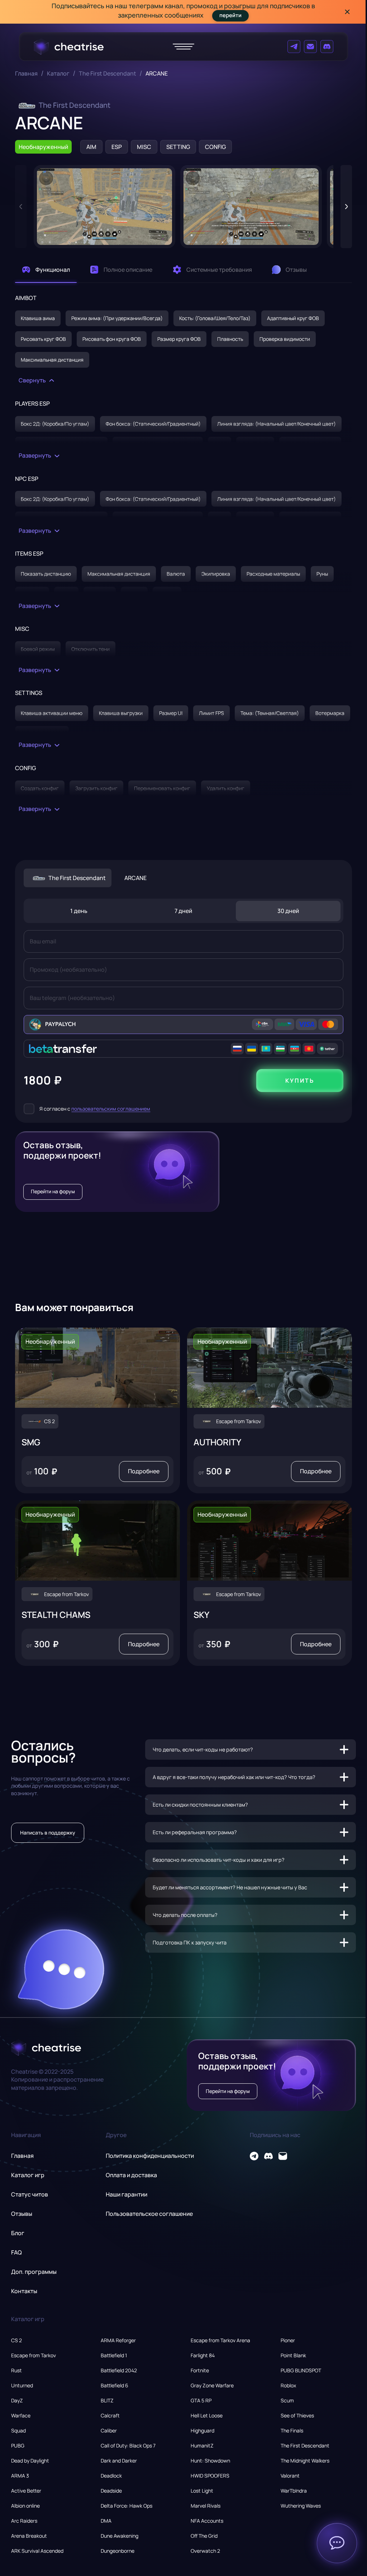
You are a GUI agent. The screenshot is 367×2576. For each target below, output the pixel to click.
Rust (16, 2370)
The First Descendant (108, 74)
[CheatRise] (69, 47)
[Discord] (327, 47)
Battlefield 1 (114, 2355)
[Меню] (183, 47)
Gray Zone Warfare (212, 2385)
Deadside (111, 2491)
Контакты (24, 2291)
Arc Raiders (24, 2521)
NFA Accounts (207, 2521)
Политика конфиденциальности (150, 2156)
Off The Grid (204, 2536)
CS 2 (16, 2340)
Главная (26, 74)
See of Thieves (297, 2415)
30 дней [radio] (288, 911)
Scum (287, 2400)
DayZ (17, 2400)
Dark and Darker (119, 2461)
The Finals (292, 2430)
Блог (18, 2233)
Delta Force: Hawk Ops (127, 2506)
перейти (230, 15)
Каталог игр (28, 2175)
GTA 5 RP (201, 2400)
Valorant (290, 2476)
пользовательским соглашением (111, 1109)
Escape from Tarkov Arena (220, 2340)
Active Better (26, 2491)
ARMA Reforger (118, 2340)
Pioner (288, 2340)
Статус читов (30, 2194)
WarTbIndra (294, 2491)
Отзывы (22, 2214)
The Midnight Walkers (305, 2461)
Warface (21, 2415)
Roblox (288, 2385)
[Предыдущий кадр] (21, 207)
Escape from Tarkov (34, 2355)
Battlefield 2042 (119, 2370)
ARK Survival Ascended (37, 2551)
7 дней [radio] (183, 911)
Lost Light (202, 2491)
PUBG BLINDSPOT (301, 2370)
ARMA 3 (20, 2476)
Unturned (22, 2385)
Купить (300, 1081)
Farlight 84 (203, 2355)
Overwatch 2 (205, 2551)
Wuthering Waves (301, 2506)
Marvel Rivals (206, 2506)
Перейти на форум (53, 1191)
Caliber (109, 2430)
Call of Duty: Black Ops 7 (128, 2445)
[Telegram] (294, 47)
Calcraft (110, 2415)
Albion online (25, 2506)
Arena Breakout (29, 2536)
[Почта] (310, 47)
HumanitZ (202, 2445)
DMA (106, 2521)
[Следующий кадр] (346, 207)
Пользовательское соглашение (149, 2214)
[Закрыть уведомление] (347, 12)
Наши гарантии (127, 2194)
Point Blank (293, 2355)
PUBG (18, 2445)
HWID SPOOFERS (210, 2476)
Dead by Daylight (30, 2461)
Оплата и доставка (131, 2175)
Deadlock (111, 2476)
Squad (18, 2430)
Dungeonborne (118, 2551)
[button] (104, 207)
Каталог (58, 74)
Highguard (202, 2430)
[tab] (46, 270)
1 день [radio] (79, 911)
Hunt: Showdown (210, 2461)
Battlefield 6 (115, 2385)
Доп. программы (34, 2272)
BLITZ (107, 2400)
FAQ (16, 2252)
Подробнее (144, 1471)
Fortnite (200, 2370)
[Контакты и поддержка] (337, 2543)
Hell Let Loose (207, 2415)
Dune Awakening (120, 2536)
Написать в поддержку (48, 1833)
